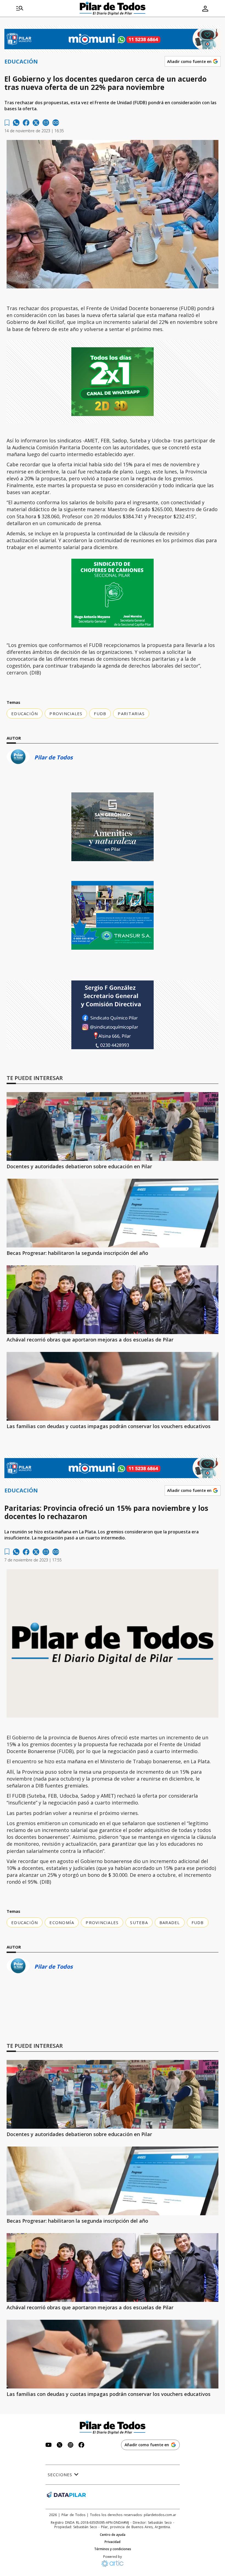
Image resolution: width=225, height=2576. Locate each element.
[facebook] (26, 123)
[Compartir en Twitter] (36, 123)
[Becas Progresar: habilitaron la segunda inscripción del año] (113, 1213)
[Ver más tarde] (7, 123)
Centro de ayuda (113, 2535)
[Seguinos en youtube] (49, 2446)
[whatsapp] (16, 123)
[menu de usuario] (205, 9)
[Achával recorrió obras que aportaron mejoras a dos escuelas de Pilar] (113, 1300)
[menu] (20, 9)
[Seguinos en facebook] (81, 2446)
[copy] (56, 123)
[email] (46, 123)
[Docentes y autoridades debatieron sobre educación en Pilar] (113, 1126)
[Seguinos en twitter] (60, 2446)
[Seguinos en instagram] (71, 2446)
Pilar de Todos (54, 757)
